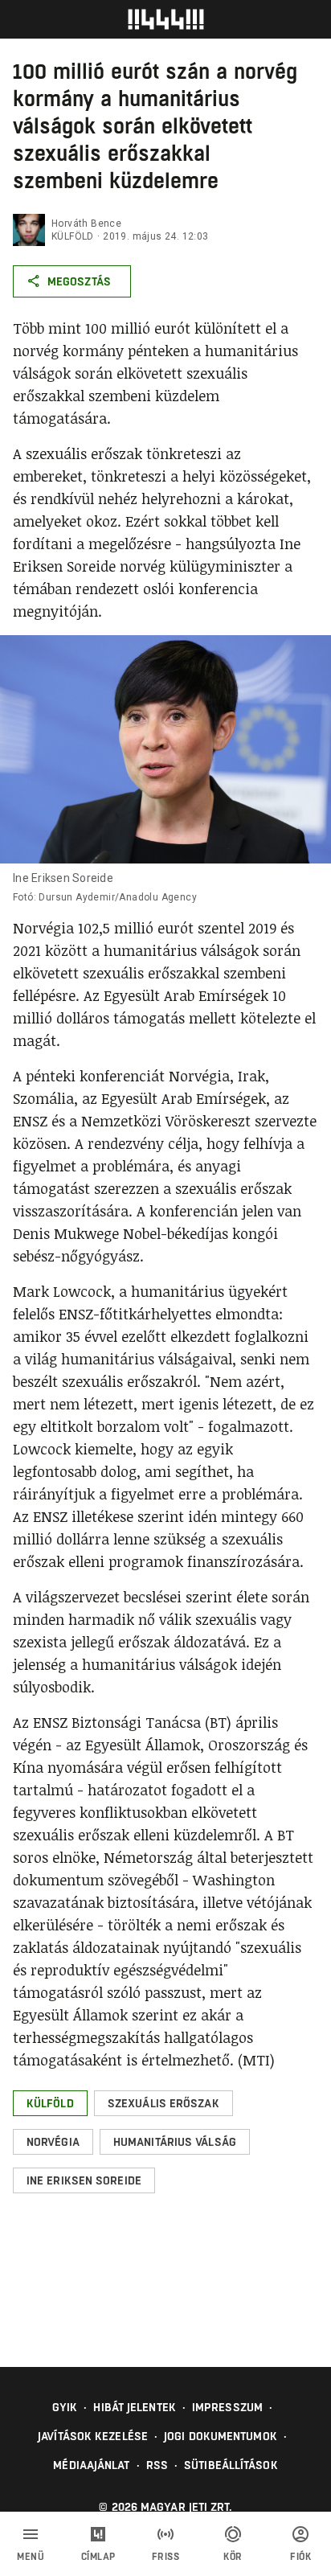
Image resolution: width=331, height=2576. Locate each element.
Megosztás (79, 281)
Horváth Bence (86, 224)
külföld (73, 236)
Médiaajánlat (91, 2465)
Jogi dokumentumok (221, 2436)
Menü (31, 2557)
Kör (233, 2557)
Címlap (98, 2557)
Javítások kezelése (93, 2436)
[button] (50, 2103)
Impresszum (227, 2407)
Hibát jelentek (134, 2407)
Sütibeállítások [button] (231, 2465)
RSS (157, 2465)
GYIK (65, 2407)
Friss (166, 2557)
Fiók (300, 2557)
